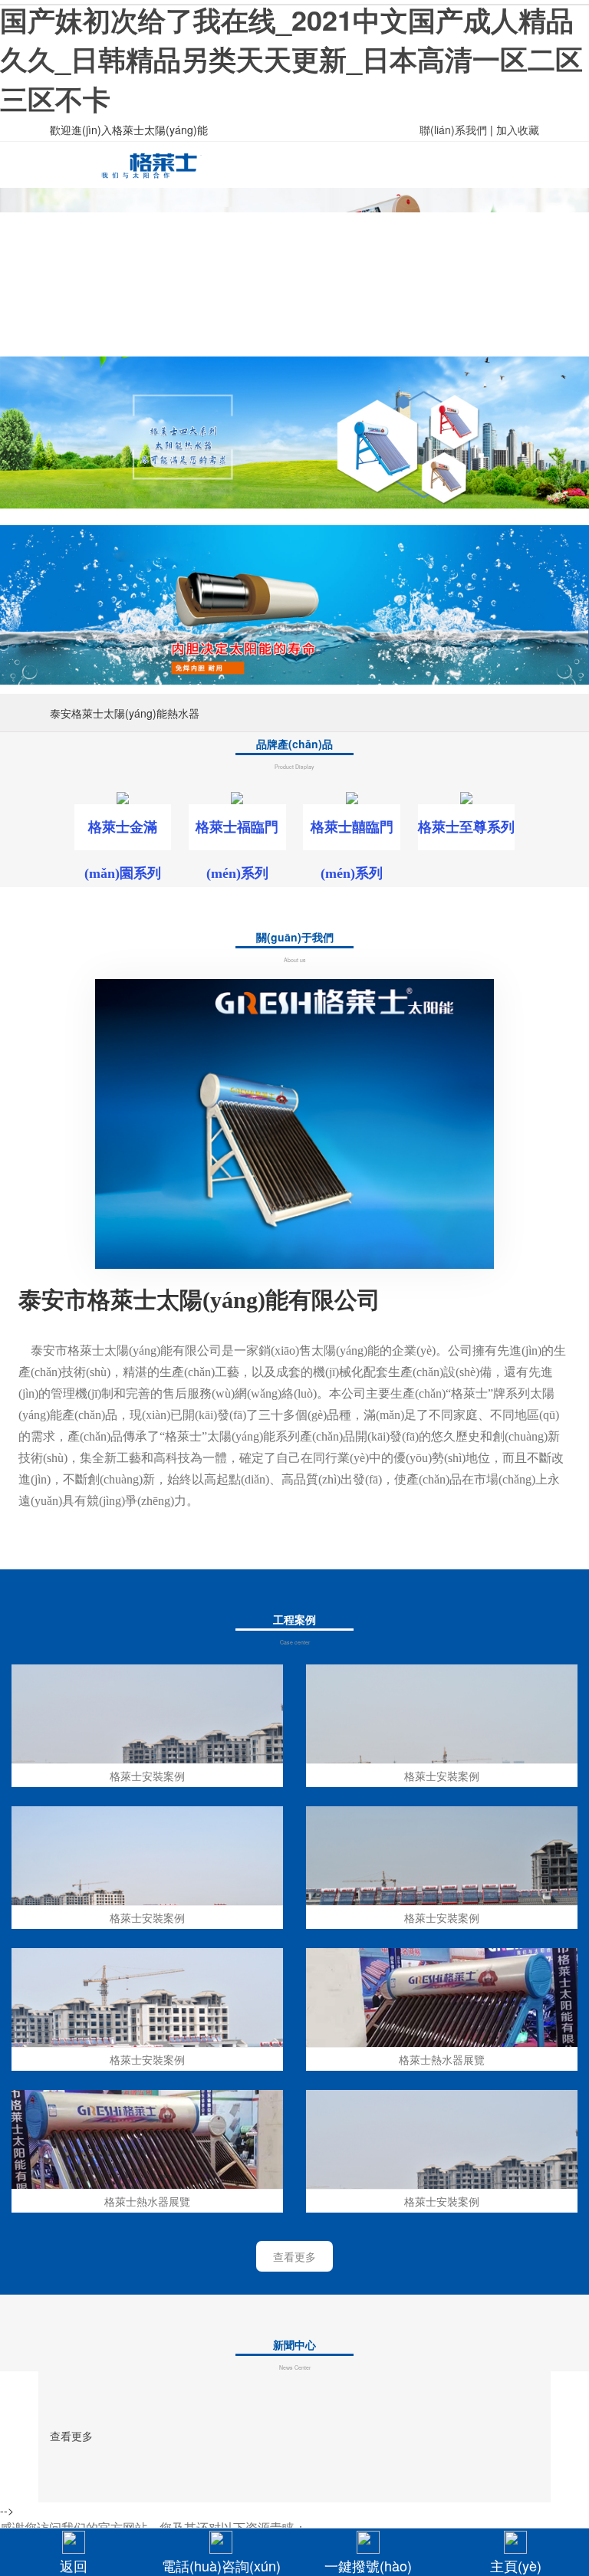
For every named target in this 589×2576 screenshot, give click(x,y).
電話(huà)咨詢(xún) (221, 2565)
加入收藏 (518, 130)
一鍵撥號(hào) (368, 2565)
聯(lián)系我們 (453, 130)
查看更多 (294, 2256)
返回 (74, 2565)
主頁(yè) (516, 2565)
